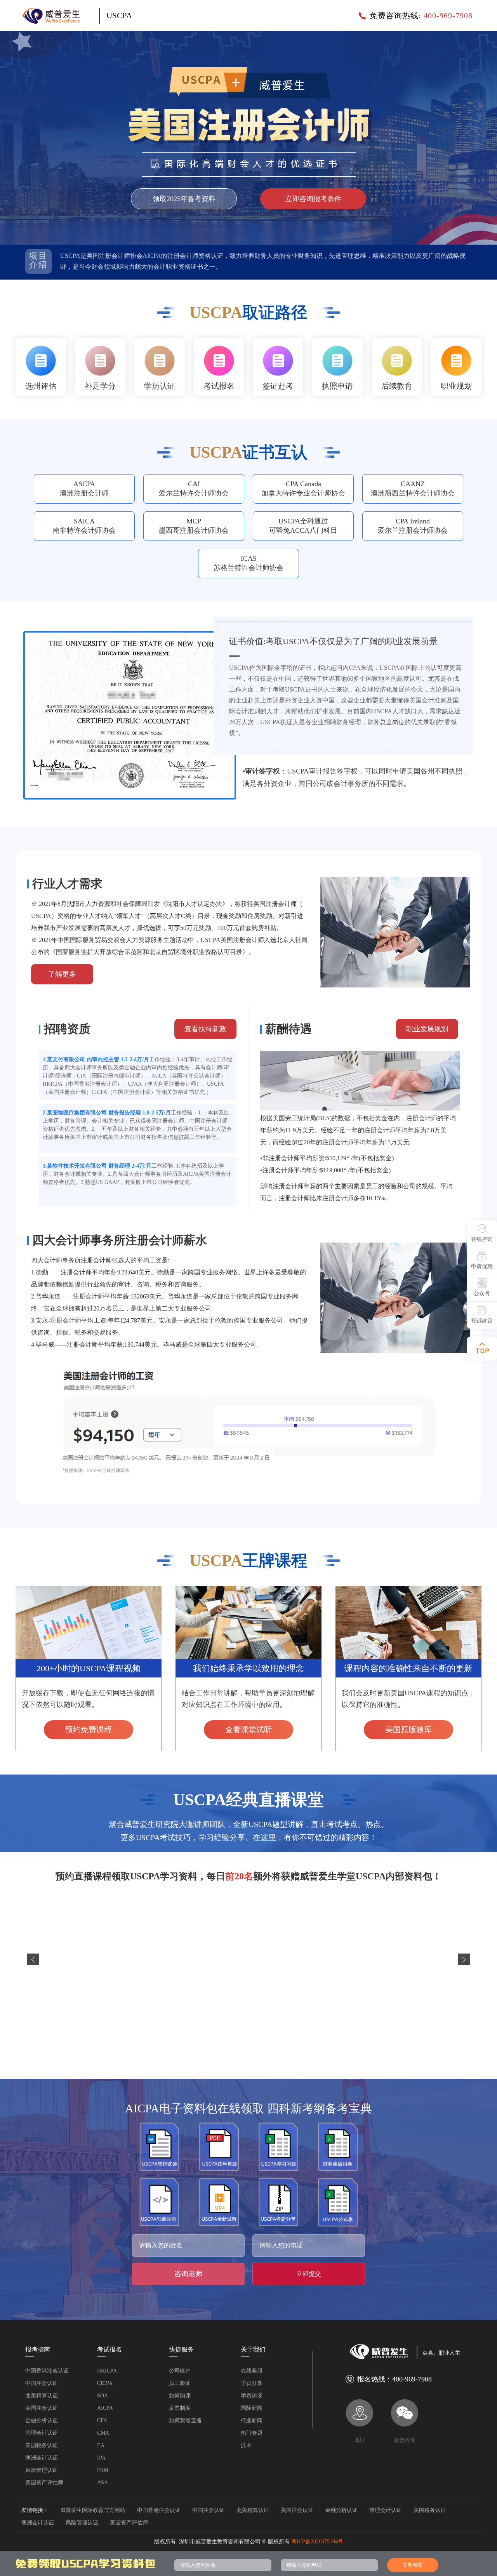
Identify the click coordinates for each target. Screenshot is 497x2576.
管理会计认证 (42, 2433)
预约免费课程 (89, 1730)
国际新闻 (252, 2408)
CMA (103, 2433)
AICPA (105, 2408)
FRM (103, 2470)
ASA (103, 2483)
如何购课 (180, 2396)
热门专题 (252, 2433)
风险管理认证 (42, 2470)
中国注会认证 (42, 2383)
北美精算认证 (42, 2396)
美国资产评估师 (44, 2483)
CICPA (105, 2383)
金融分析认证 (42, 2420)
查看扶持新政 (205, 1029)
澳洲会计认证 (42, 2458)
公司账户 (180, 2371)
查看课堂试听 (248, 1730)
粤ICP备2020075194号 (317, 2542)
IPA (101, 2458)
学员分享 (252, 2383)
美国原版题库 (408, 1730)
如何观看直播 (185, 2420)
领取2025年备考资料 (184, 199)
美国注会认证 (42, 2408)
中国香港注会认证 (47, 2371)
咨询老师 (188, 2274)
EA (101, 2445)
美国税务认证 (42, 2445)
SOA (103, 2396)
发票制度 (180, 2408)
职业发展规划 (427, 1029)
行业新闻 (252, 2420)
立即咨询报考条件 (313, 199)
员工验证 (180, 2383)
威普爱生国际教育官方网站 (93, 2510)
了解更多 (62, 974)
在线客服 (252, 2371)
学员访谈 (252, 2396)
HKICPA (107, 2371)
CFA (102, 2420)
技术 (246, 2445)
